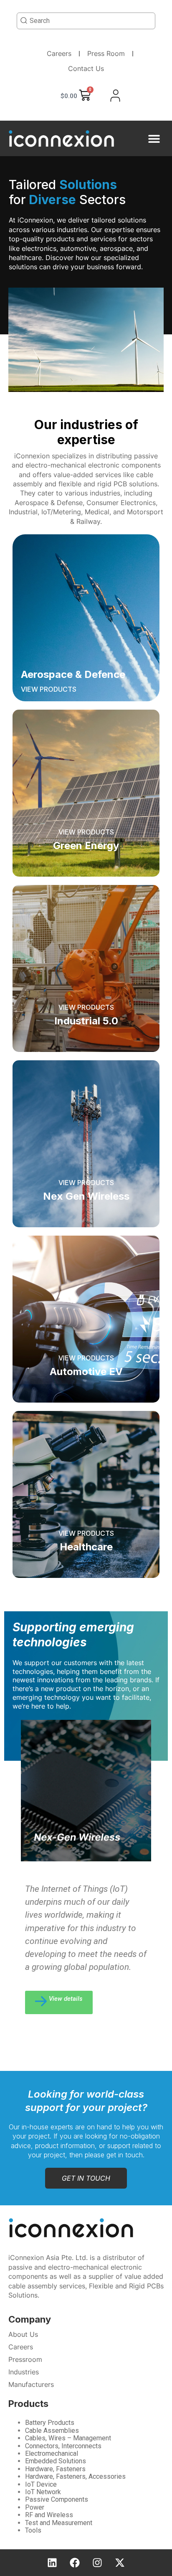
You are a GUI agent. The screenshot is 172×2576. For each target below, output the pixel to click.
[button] (154, 138)
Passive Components (57, 2499)
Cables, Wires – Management (68, 2438)
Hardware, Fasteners (55, 2469)
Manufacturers (31, 2384)
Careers (59, 53)
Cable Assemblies (52, 2431)
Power (35, 2507)
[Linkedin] (52, 2563)
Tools (33, 2530)
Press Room (106, 53)
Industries (24, 2372)
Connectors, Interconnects (63, 2446)
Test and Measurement (59, 2523)
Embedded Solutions (56, 2461)
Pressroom (25, 2359)
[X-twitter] (120, 2563)
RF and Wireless (49, 2515)
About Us (23, 2334)
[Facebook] (75, 2563)
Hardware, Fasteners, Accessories (75, 2476)
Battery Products (50, 2423)
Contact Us (86, 68)
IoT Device (41, 2484)
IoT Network (43, 2492)
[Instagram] (97, 2563)
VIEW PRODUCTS (49, 689)
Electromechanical (52, 2453)
